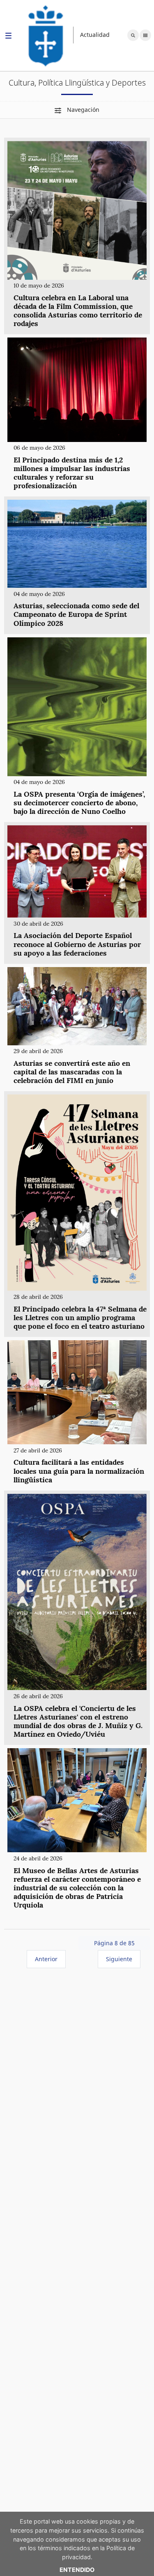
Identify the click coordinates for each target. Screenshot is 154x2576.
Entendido (77, 2570)
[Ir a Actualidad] (46, 35)
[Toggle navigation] (8, 37)
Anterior (46, 1959)
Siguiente (119, 1959)
